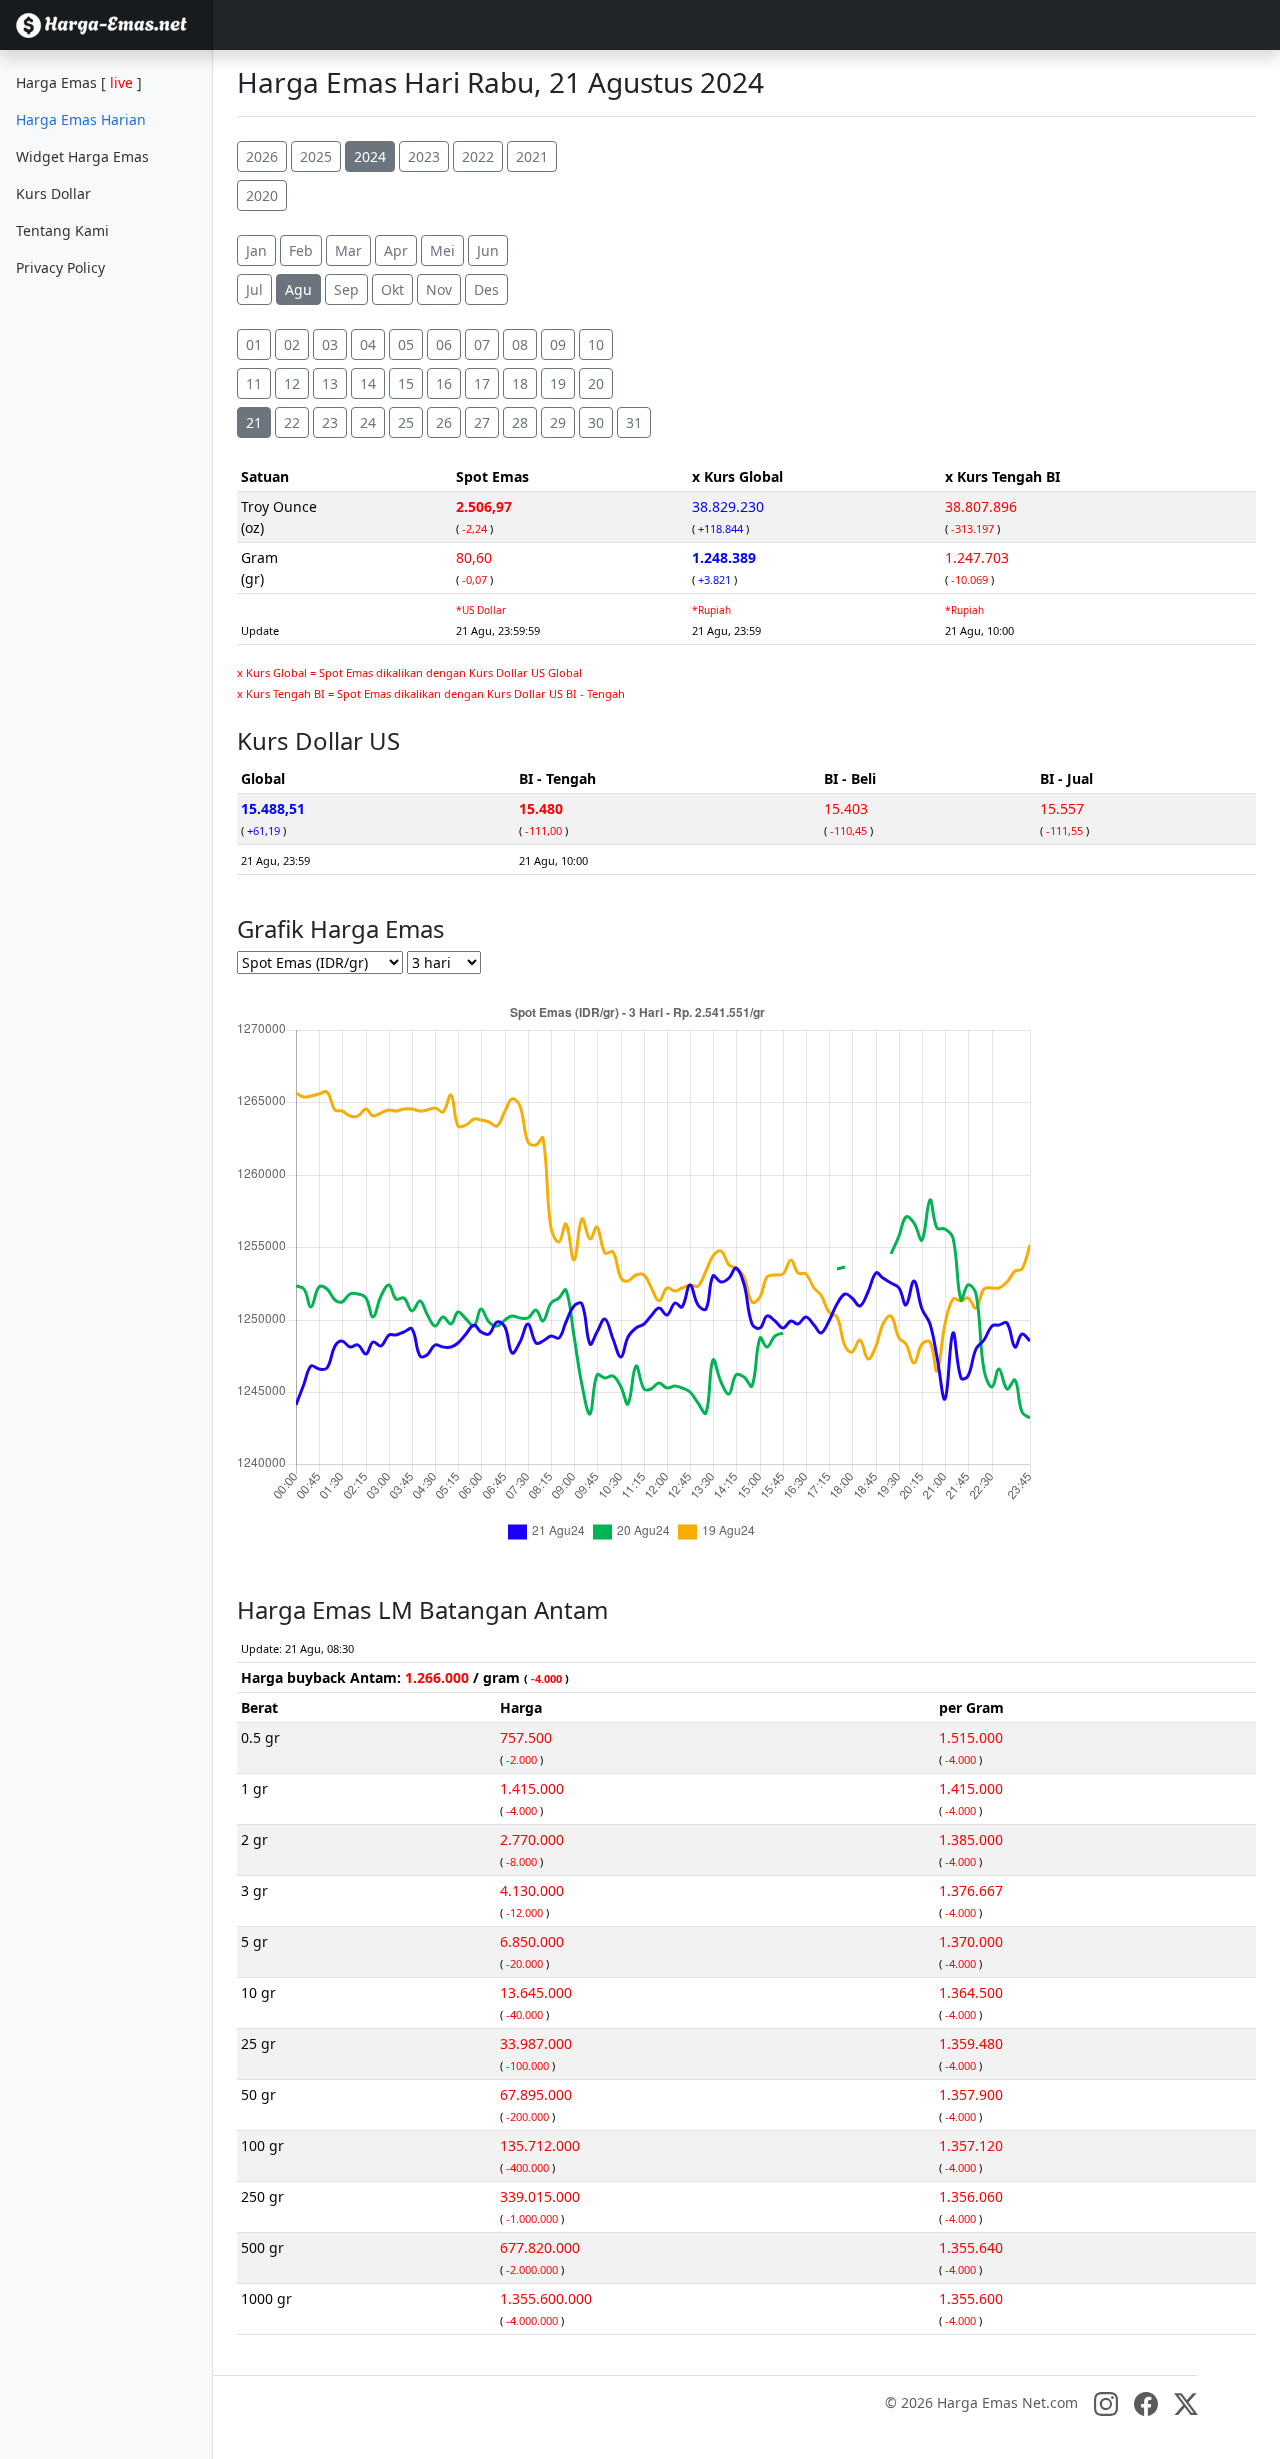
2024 (370, 156)
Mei (442, 250)
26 (444, 422)
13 (330, 383)
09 (558, 344)
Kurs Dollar (53, 193)
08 (520, 344)
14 (368, 383)
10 (596, 344)
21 (254, 422)
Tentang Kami (62, 230)
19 (558, 383)
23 (330, 422)
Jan (256, 250)
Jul (254, 289)
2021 (532, 156)
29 (558, 422)
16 (444, 383)
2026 (262, 156)
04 (368, 344)
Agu (298, 289)
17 (482, 383)
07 (482, 344)
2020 (262, 195)
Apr (396, 250)
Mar (348, 250)
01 (254, 344)
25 (406, 422)
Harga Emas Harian (81, 119)
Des (486, 289)
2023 (424, 156)
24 (368, 422)
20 (596, 383)
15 (406, 383)
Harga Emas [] (79, 82)
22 (292, 422)
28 (520, 422)
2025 (316, 156)
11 (254, 383)
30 (596, 422)
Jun (488, 250)
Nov (439, 289)
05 (406, 344)
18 (520, 383)
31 (634, 422)
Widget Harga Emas (82, 156)
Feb (301, 250)
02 (292, 344)
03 (330, 344)
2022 (478, 156)
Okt (392, 289)
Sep (346, 289)
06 (444, 344)
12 (292, 383)
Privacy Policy (60, 267)
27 (482, 422)
